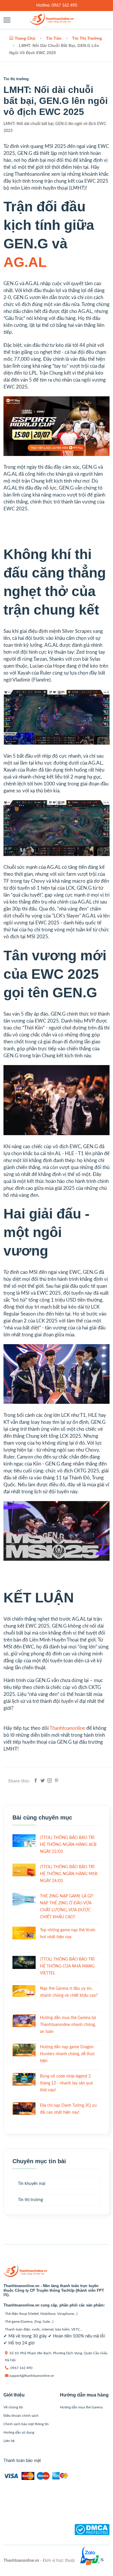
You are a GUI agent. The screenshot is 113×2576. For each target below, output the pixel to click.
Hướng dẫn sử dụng (19, 2432)
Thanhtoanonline (67, 1728)
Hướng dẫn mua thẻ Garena (81, 2407)
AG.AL (25, 262)
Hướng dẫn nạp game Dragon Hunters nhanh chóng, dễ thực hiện (68, 2054)
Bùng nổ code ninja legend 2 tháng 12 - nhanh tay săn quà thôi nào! (66, 2083)
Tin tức (54, 38)
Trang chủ (25, 38)
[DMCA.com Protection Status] (92, 2534)
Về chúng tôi (13, 2407)
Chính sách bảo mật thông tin (26, 2424)
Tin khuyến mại (32, 2184)
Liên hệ (9, 2441)
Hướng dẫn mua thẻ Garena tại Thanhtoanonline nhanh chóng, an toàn (68, 2025)
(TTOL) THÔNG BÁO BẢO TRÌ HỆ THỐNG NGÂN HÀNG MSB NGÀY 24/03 (69, 1874)
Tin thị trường (87, 38)
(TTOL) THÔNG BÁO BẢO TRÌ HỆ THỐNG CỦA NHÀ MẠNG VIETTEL (67, 1966)
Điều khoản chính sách (21, 2416)
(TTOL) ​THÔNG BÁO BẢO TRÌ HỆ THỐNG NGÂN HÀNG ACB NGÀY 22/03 (68, 1845)
